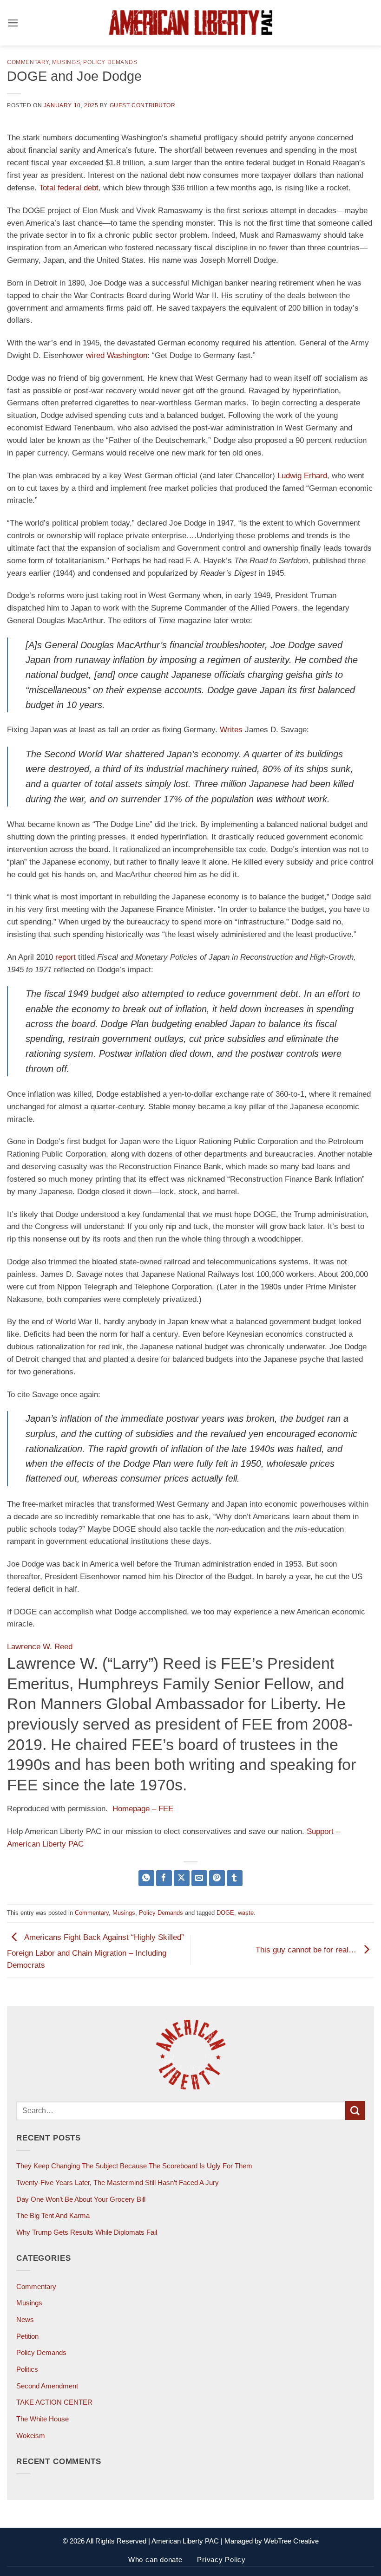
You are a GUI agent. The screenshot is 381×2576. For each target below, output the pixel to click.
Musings (66, 62)
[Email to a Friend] (200, 1878)
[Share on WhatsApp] (147, 1878)
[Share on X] (182, 1878)
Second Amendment (47, 2386)
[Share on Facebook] (164, 1878)
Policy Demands (110, 62)
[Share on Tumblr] (235, 1878)
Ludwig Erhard (302, 476)
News (25, 2319)
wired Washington (117, 355)
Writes (231, 730)
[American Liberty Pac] (190, 23)
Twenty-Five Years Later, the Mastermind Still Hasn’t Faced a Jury (118, 2182)
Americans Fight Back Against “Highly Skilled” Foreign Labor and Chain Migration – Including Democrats (95, 1952)
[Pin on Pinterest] (217, 1878)
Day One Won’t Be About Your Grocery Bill (81, 2199)
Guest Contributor (143, 105)
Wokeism (31, 2436)
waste (246, 1913)
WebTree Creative (291, 2541)
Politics (27, 2369)
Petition (27, 2336)
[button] (13, 23)
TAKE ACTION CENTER (54, 2402)
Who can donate (155, 2560)
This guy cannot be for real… (307, 1950)
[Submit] (355, 2111)
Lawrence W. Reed (40, 1647)
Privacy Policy (221, 2560)
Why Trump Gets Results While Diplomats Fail (87, 2232)
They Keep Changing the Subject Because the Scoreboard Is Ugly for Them (134, 2166)
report (66, 957)
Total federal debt (69, 188)
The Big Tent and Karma (53, 2215)
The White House (43, 2419)
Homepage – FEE (143, 1809)
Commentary (28, 62)
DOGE (225, 1913)
